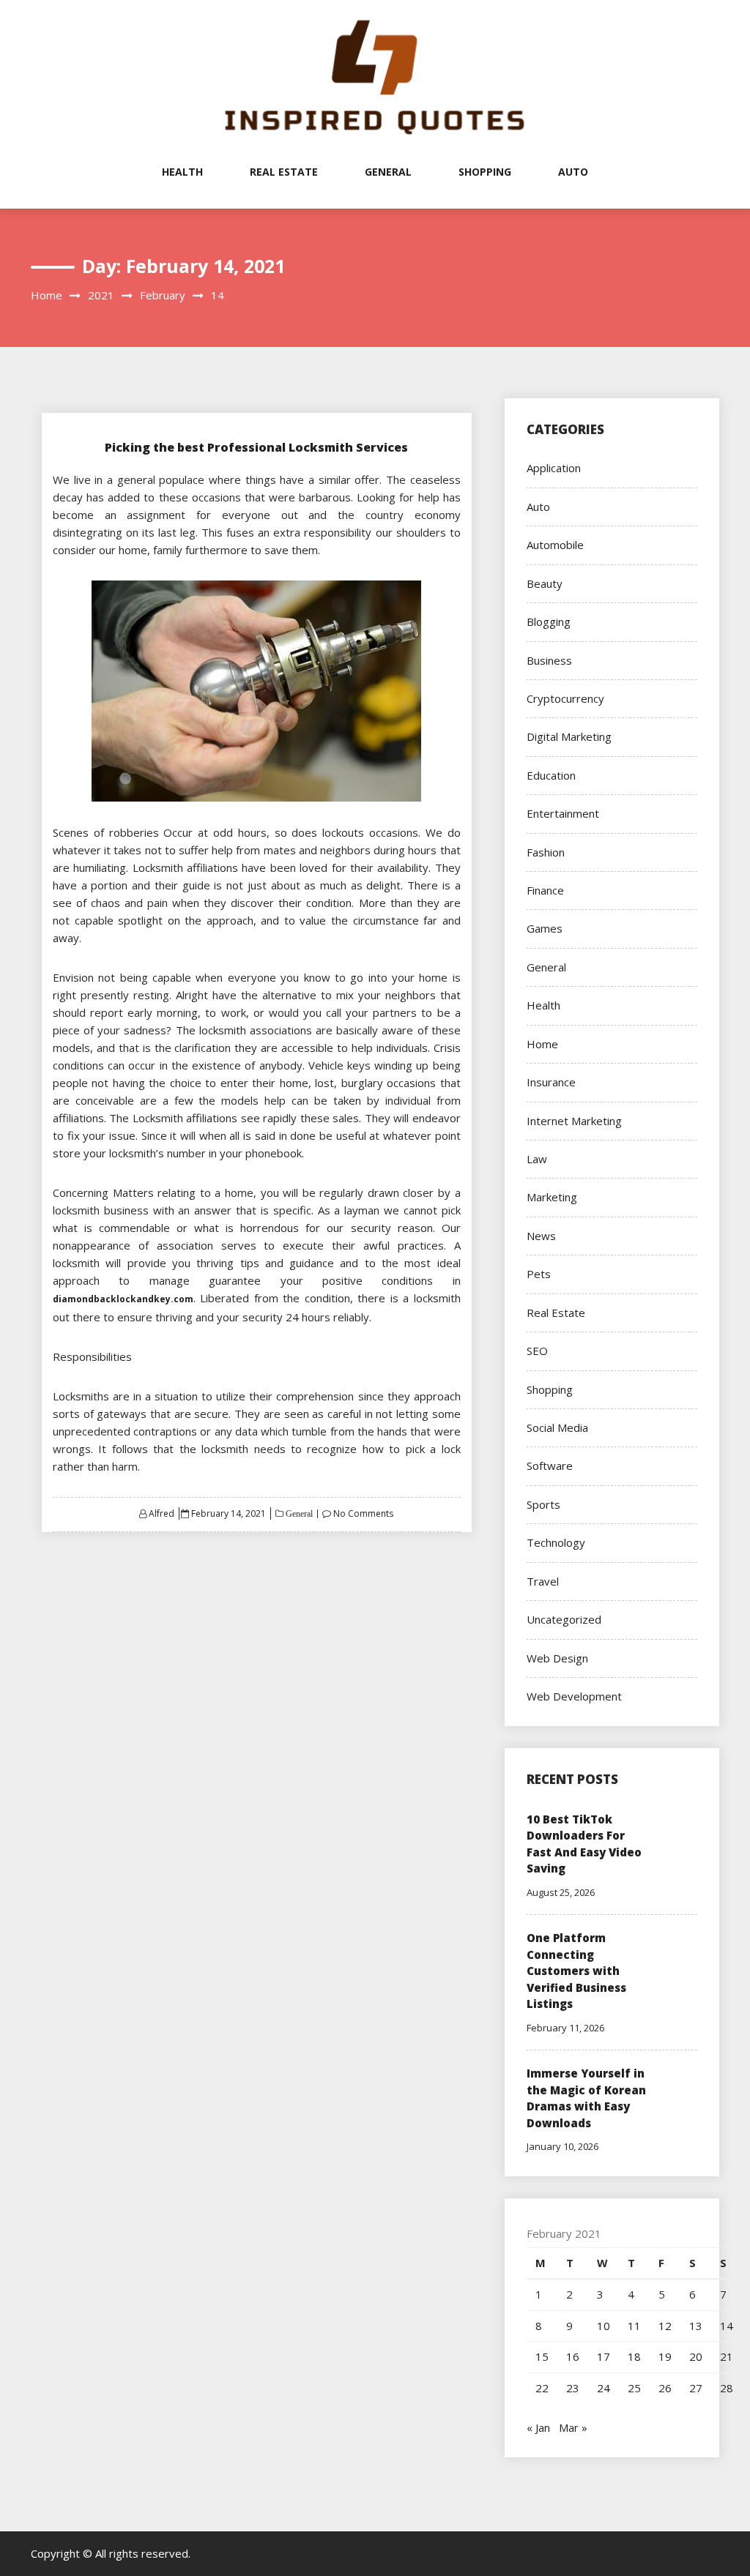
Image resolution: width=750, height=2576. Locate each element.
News (541, 1236)
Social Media (557, 1427)
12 (665, 2326)
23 (573, 2388)
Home (542, 1044)
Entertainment (563, 813)
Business (549, 660)
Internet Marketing (574, 1121)
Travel (543, 1581)
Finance (545, 890)
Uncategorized (564, 1619)
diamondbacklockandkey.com (123, 1299)
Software (550, 1466)
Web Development (574, 1696)
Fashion (546, 852)
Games (545, 928)
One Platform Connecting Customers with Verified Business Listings (576, 1971)
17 (604, 2356)
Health (182, 172)
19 (665, 2356)
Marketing (552, 1197)
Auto (573, 172)
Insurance (551, 1082)
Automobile (555, 545)
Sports (543, 1504)
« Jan (538, 2427)
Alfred (161, 1513)
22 (542, 2388)
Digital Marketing (569, 736)
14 (727, 2326)
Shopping (485, 172)
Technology (556, 1542)
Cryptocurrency (565, 698)
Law (537, 1159)
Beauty (545, 583)
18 (634, 2356)
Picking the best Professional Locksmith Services (256, 447)
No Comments (363, 1513)
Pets (539, 1274)
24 (604, 2388)
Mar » (573, 2427)
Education (551, 775)
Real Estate (284, 172)
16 (573, 2356)
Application (554, 468)
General (388, 172)
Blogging (549, 621)
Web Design (557, 1658)
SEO (537, 1351)
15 (542, 2356)
